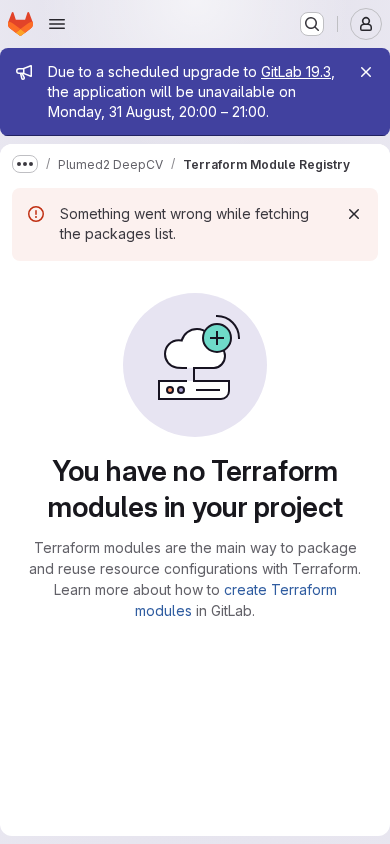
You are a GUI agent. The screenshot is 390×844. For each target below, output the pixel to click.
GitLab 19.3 (296, 71)
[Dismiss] (354, 214)
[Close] (366, 72)
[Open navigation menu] (57, 24)
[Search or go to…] (312, 24)
